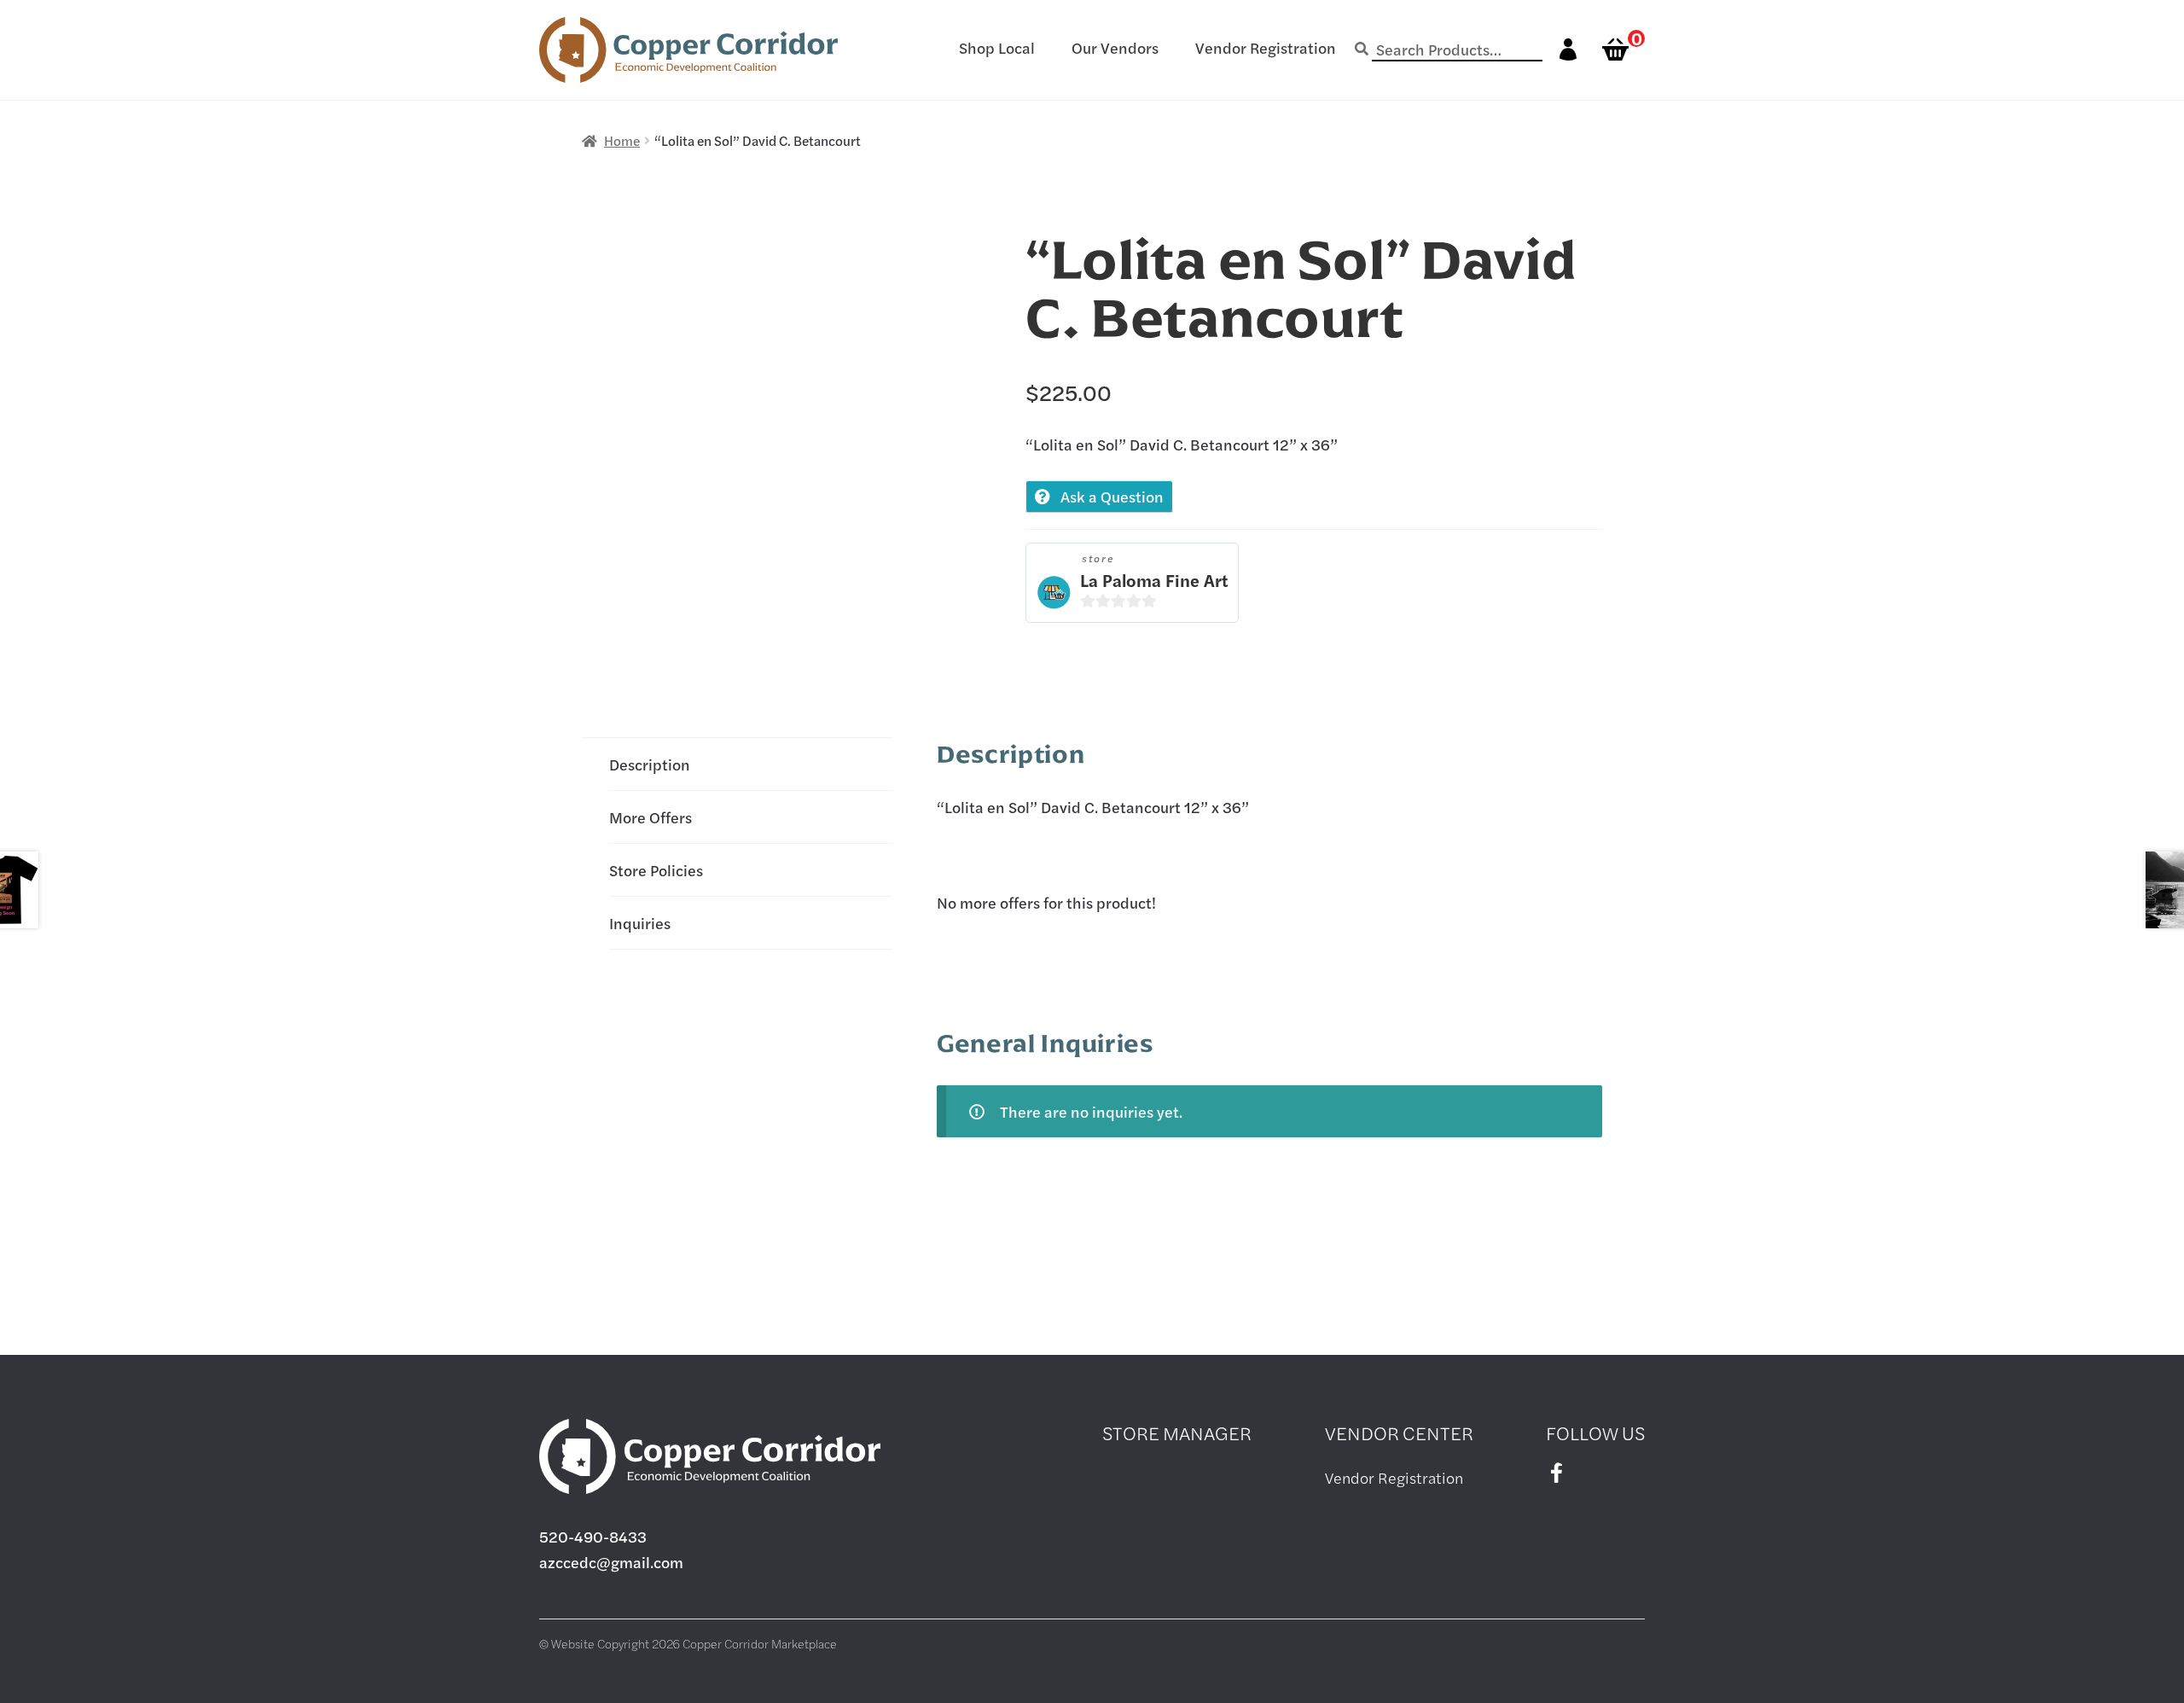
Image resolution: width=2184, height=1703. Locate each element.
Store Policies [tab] (656, 870)
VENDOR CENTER (1399, 1433)
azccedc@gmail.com (611, 1562)
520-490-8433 (593, 1536)
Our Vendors (1115, 47)
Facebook (1556, 1473)
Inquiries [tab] (640, 923)
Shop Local (997, 47)
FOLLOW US (1595, 1433)
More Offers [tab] (651, 817)
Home (622, 140)
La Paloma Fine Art (1154, 580)
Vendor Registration (1266, 47)
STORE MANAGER (1177, 1433)
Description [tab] (650, 764)
